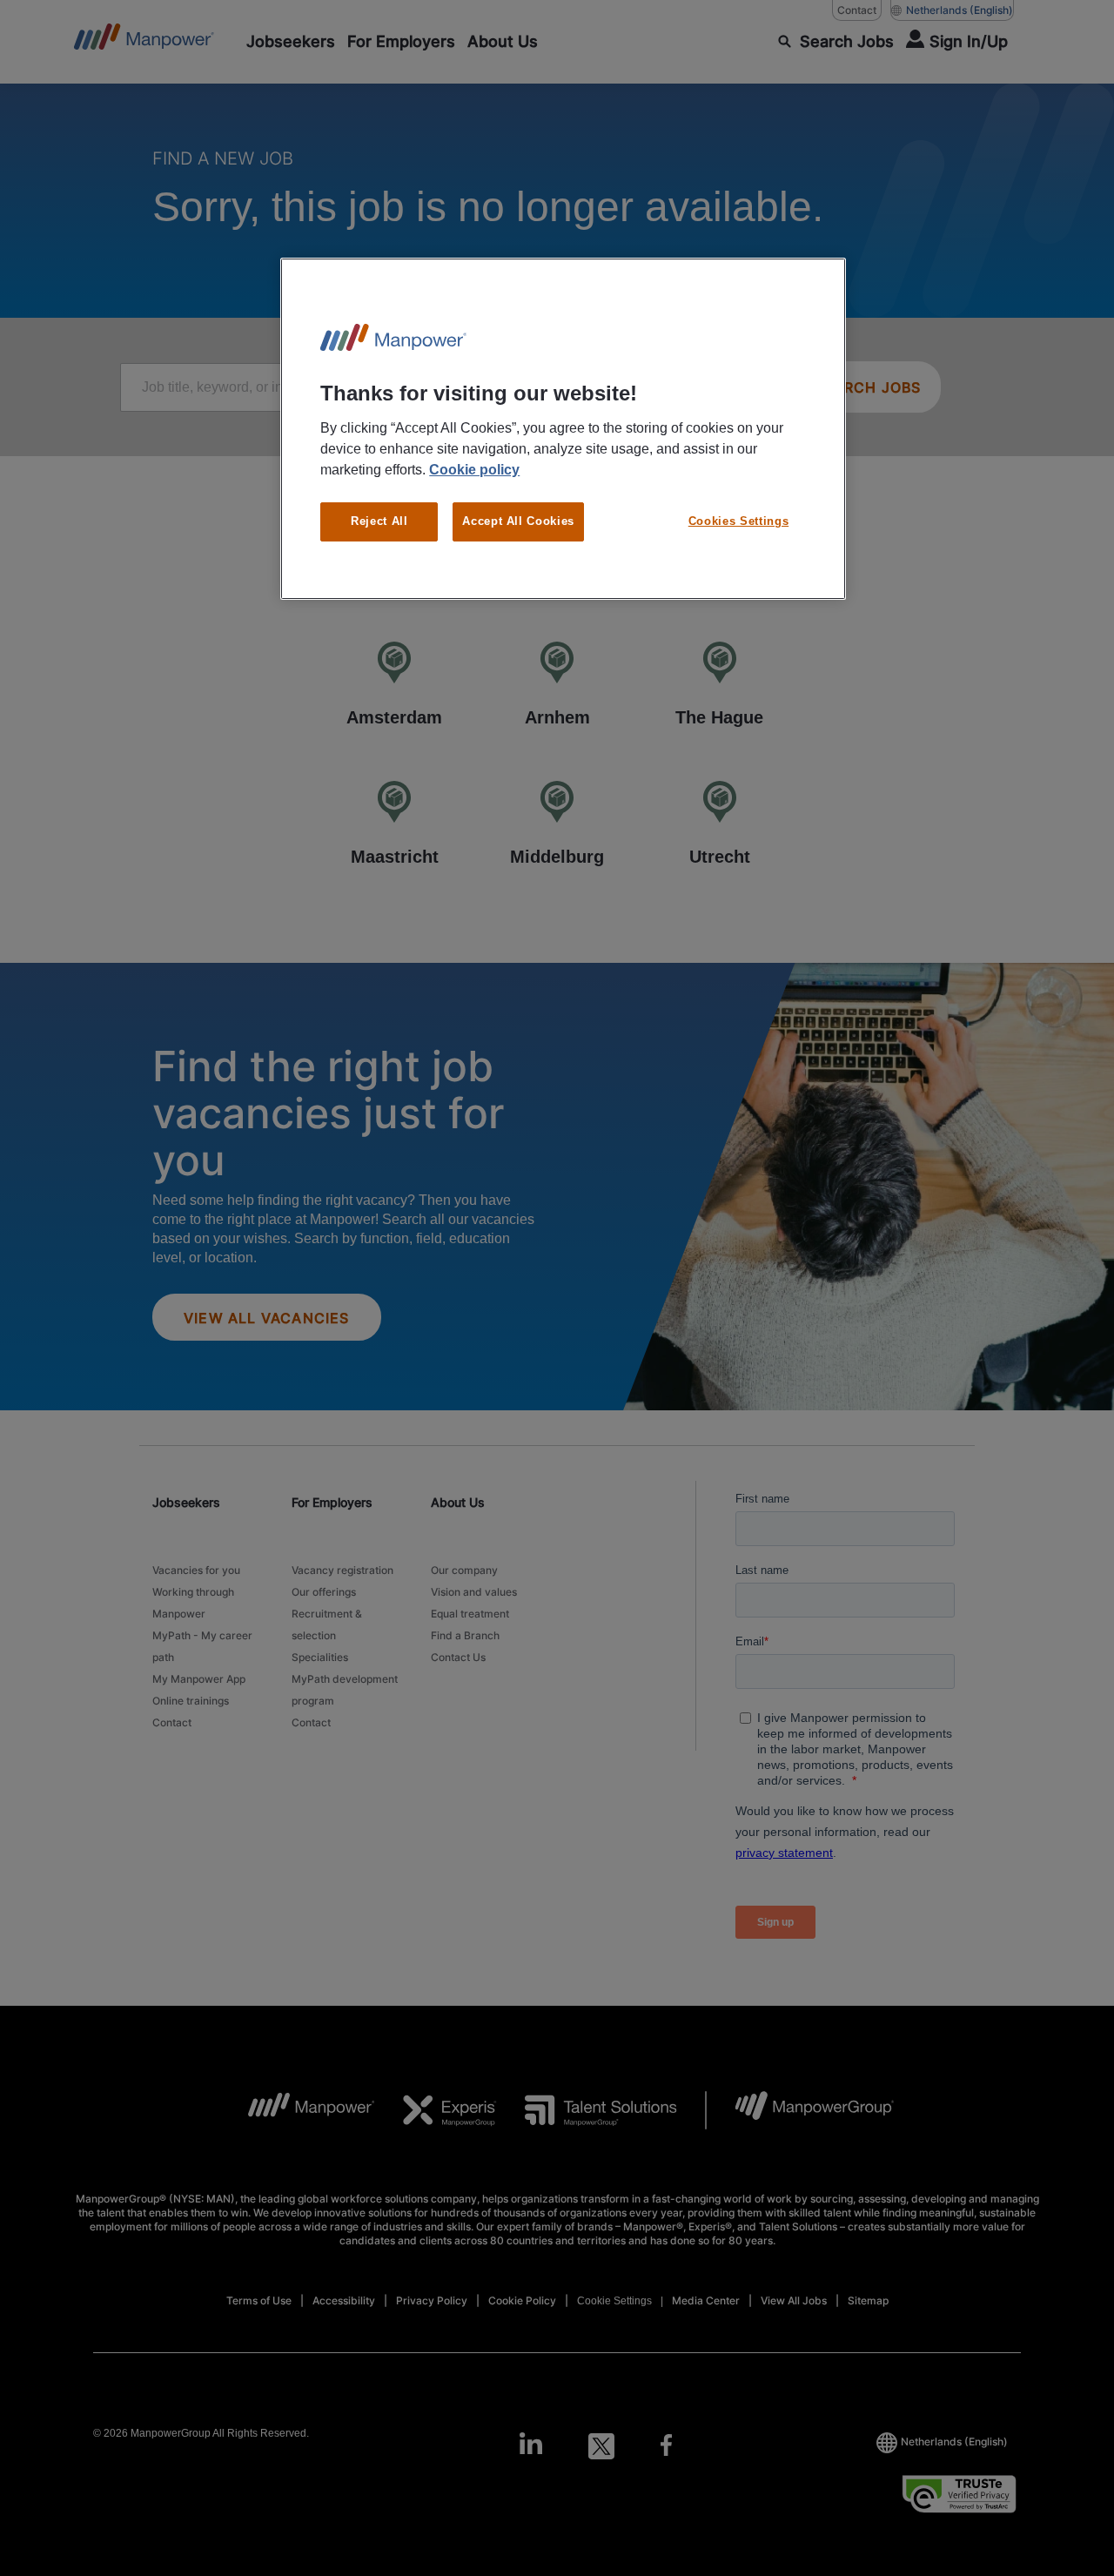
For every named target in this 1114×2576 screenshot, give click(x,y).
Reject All (379, 521)
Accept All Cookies (518, 521)
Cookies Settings (738, 521)
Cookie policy (474, 470)
